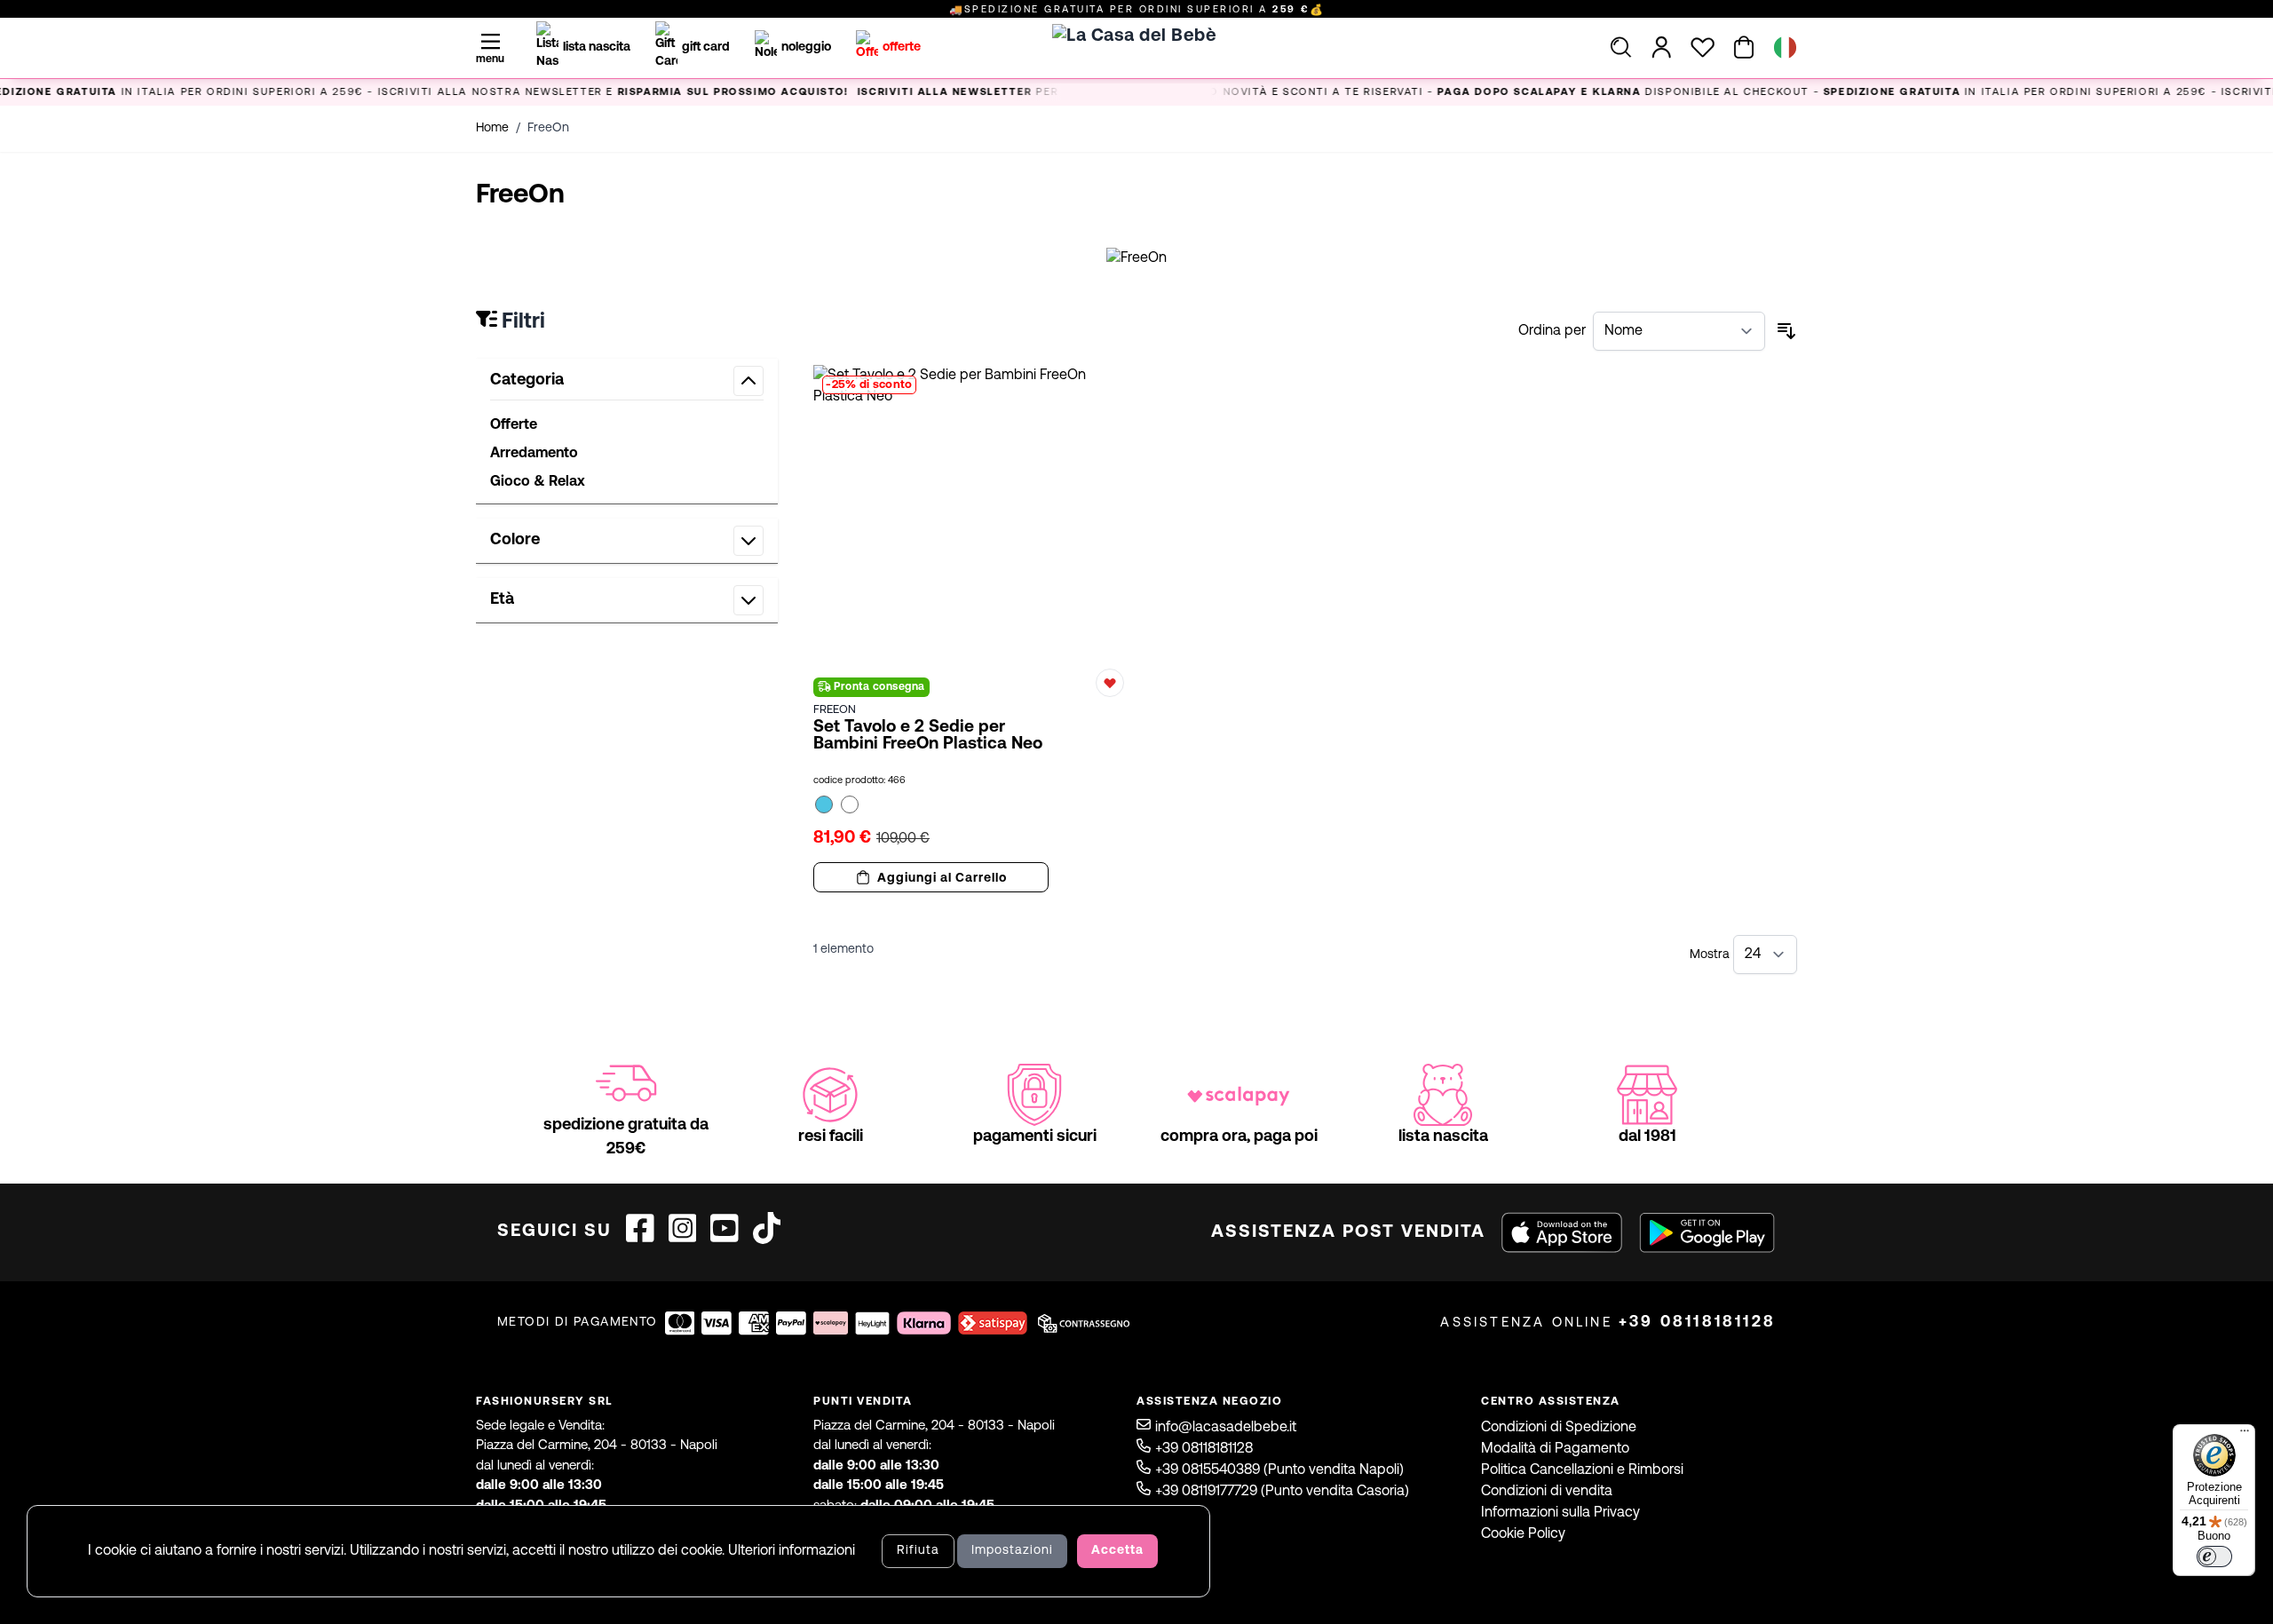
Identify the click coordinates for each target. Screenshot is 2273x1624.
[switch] (2214, 1557)
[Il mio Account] (1661, 47)
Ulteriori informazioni (792, 1551)
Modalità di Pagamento (1555, 1449)
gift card (706, 48)
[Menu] (2245, 1435)
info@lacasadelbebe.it (1226, 1428)
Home (492, 128)
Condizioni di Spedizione (1559, 1428)
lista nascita (597, 48)
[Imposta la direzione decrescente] (1786, 331)
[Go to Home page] (1136, 67)
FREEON (835, 710)
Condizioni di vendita (1547, 1492)
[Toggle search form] (1621, 47)
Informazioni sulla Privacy (1560, 1513)
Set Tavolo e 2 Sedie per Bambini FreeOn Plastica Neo (928, 736)
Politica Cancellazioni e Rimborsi (1582, 1470)
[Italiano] (1785, 48)
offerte (902, 48)
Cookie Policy (1523, 1534)
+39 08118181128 (1697, 1323)
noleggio (806, 48)
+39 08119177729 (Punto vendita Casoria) (1282, 1492)
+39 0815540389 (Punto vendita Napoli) (1279, 1470)
